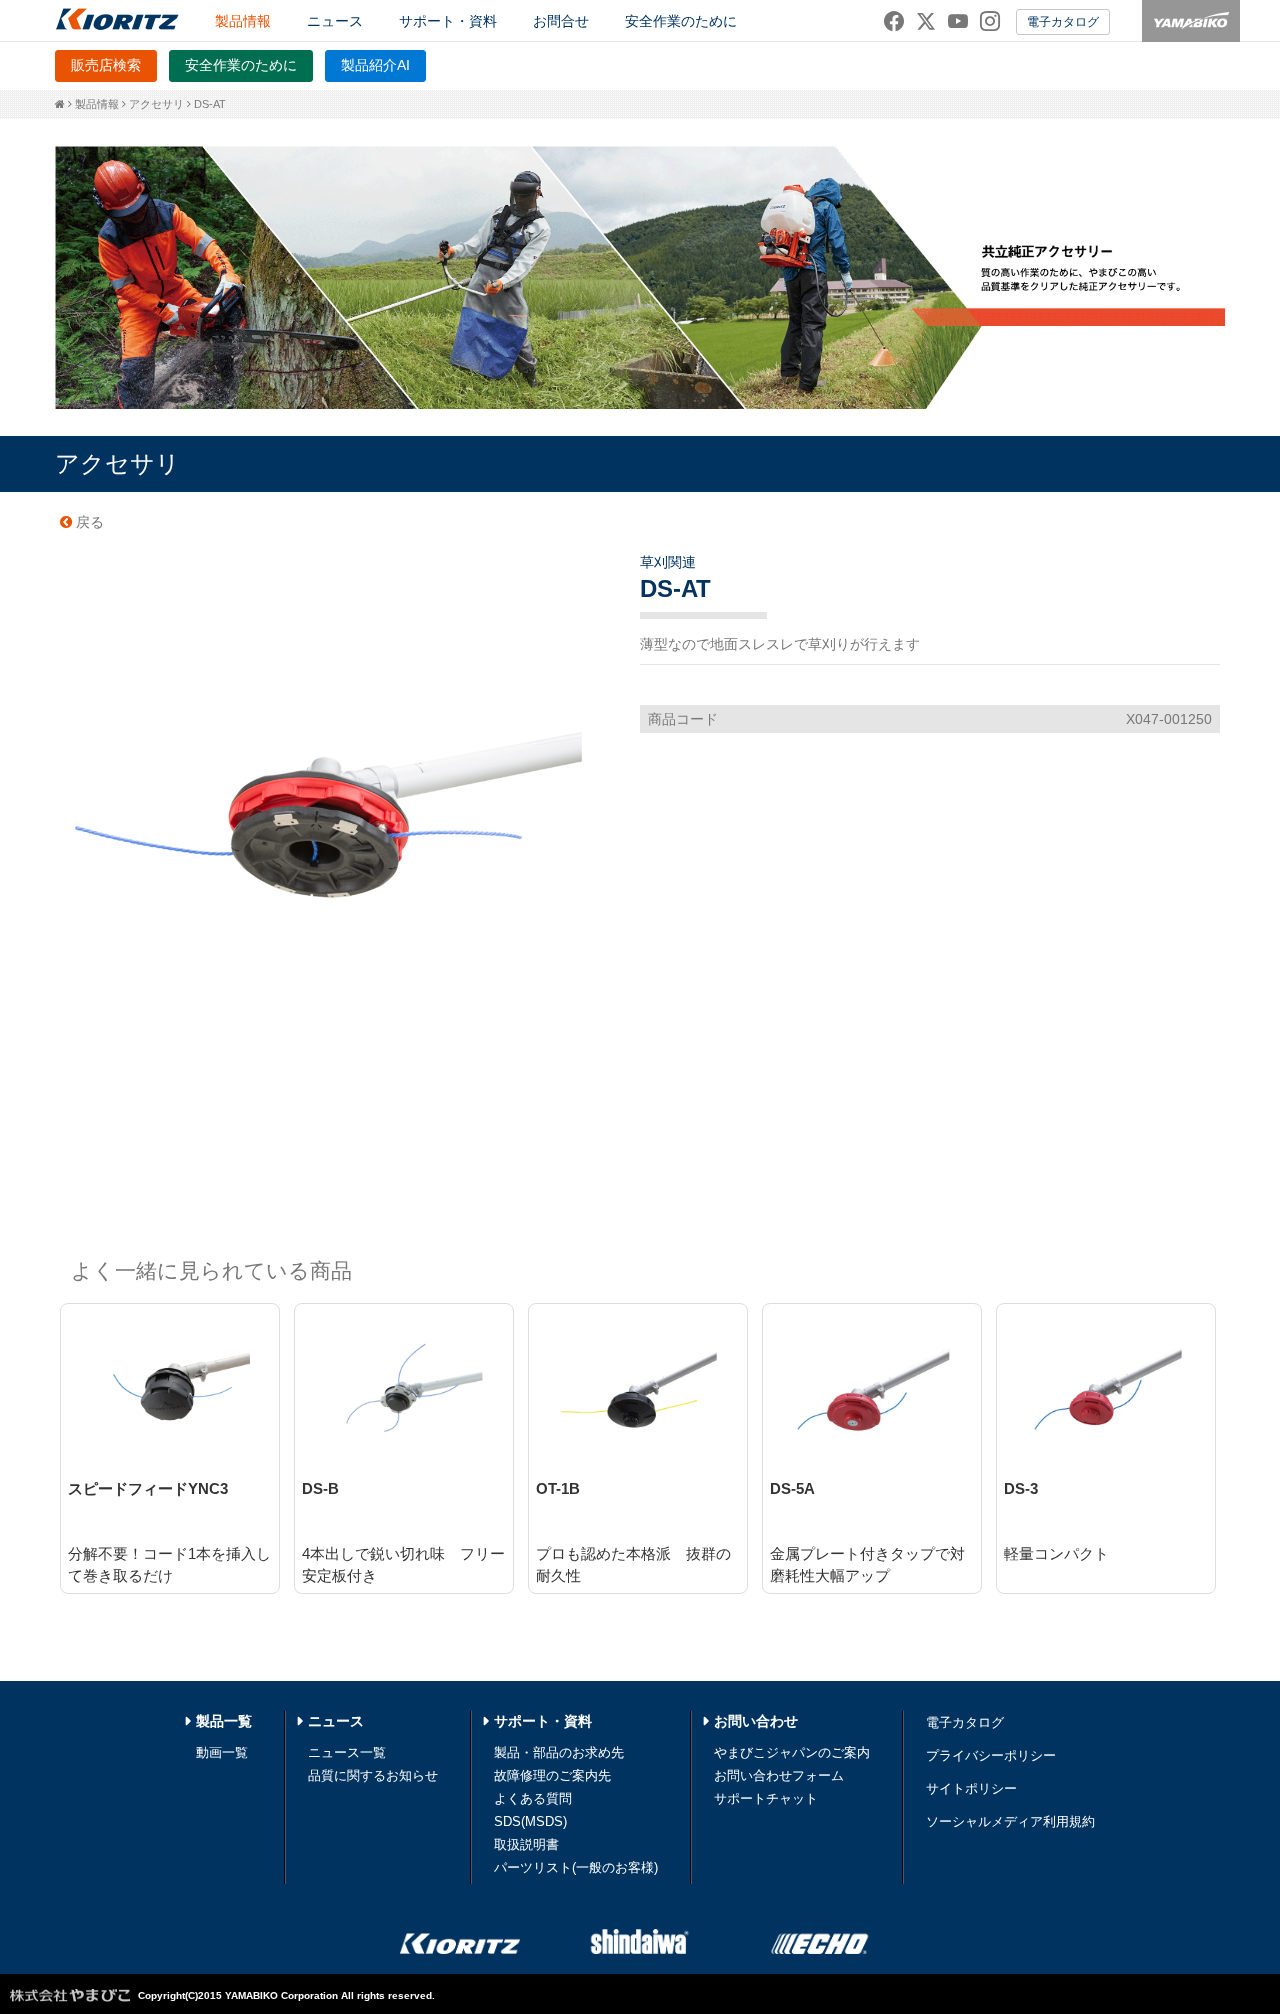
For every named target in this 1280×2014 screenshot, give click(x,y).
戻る (88, 522)
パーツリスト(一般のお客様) (576, 1867)
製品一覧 (224, 1721)
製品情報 (97, 104)
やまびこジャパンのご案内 (792, 1752)
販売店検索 (106, 65)
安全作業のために (681, 21)
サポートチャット (766, 1798)
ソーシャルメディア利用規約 (1010, 1821)
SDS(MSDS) (530, 1821)
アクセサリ (156, 104)
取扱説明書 (526, 1844)
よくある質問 (533, 1798)
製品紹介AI (375, 65)
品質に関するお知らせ (373, 1775)
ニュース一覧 (347, 1752)
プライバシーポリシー (991, 1755)
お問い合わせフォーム (779, 1775)
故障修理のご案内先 (552, 1775)
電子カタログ (1063, 22)
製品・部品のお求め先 (559, 1752)
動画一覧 (222, 1752)
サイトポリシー (971, 1788)
